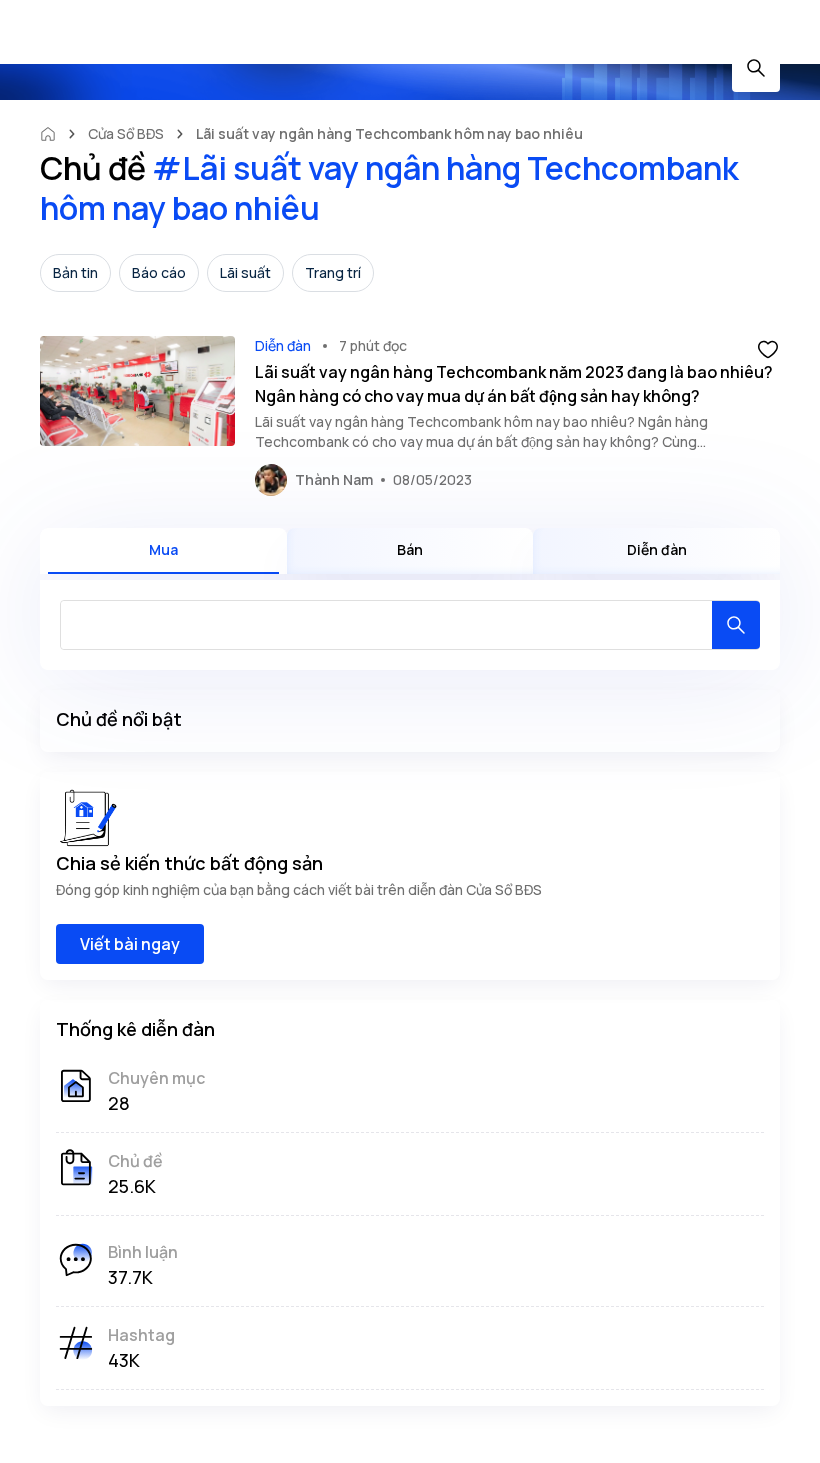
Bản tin (75, 272)
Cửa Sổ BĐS (126, 133)
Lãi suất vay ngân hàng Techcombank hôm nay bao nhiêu (389, 133)
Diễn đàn (283, 345)
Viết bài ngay (130, 944)
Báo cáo (159, 272)
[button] (768, 348)
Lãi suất (245, 272)
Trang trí (333, 272)
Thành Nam (334, 479)
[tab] (163, 551)
